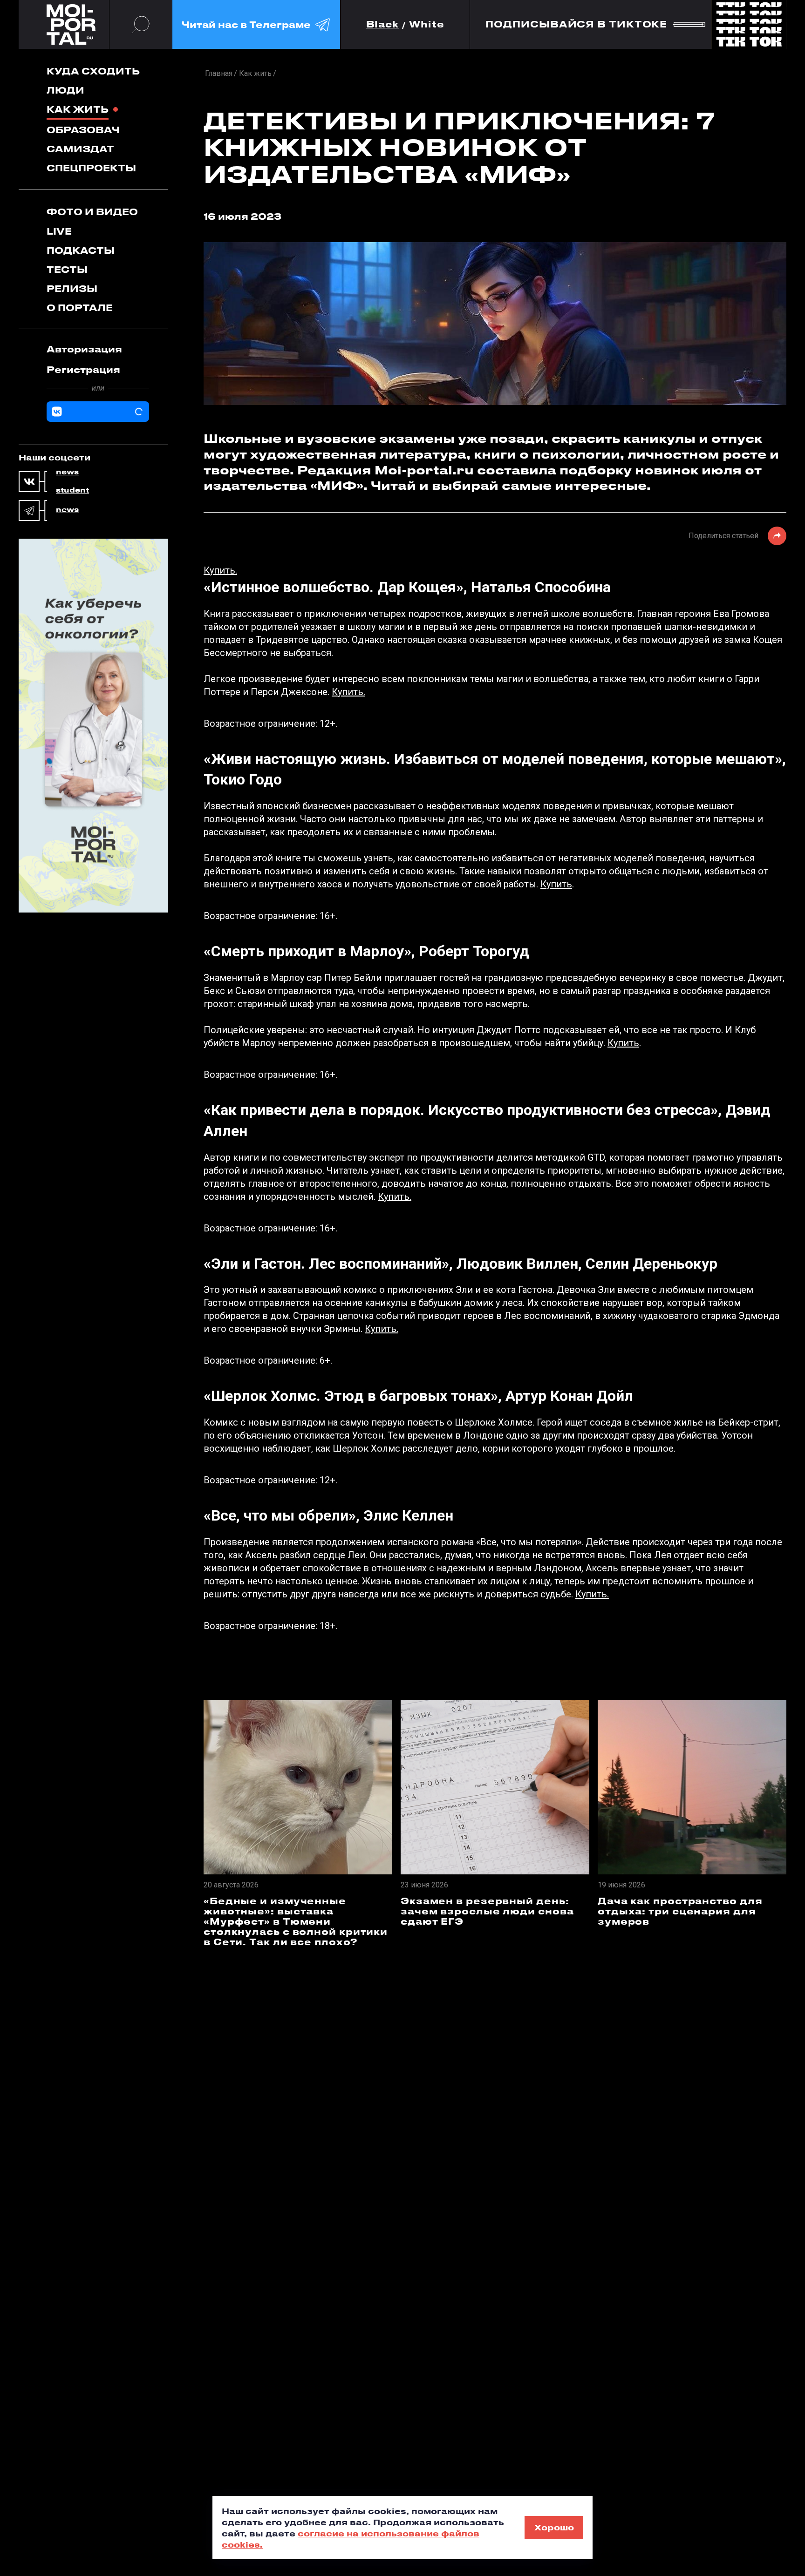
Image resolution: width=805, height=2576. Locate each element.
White (427, 24)
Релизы (72, 288)
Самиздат (80, 149)
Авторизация (84, 349)
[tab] (98, 349)
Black (383, 24)
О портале (80, 308)
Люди (65, 90)
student (72, 490)
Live (59, 231)
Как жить (78, 109)
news (67, 472)
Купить (556, 884)
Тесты (67, 269)
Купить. (220, 570)
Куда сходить (93, 71)
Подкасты (81, 250)
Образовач (83, 130)
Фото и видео (92, 212)
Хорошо (554, 2527)
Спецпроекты (91, 168)
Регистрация (83, 369)
